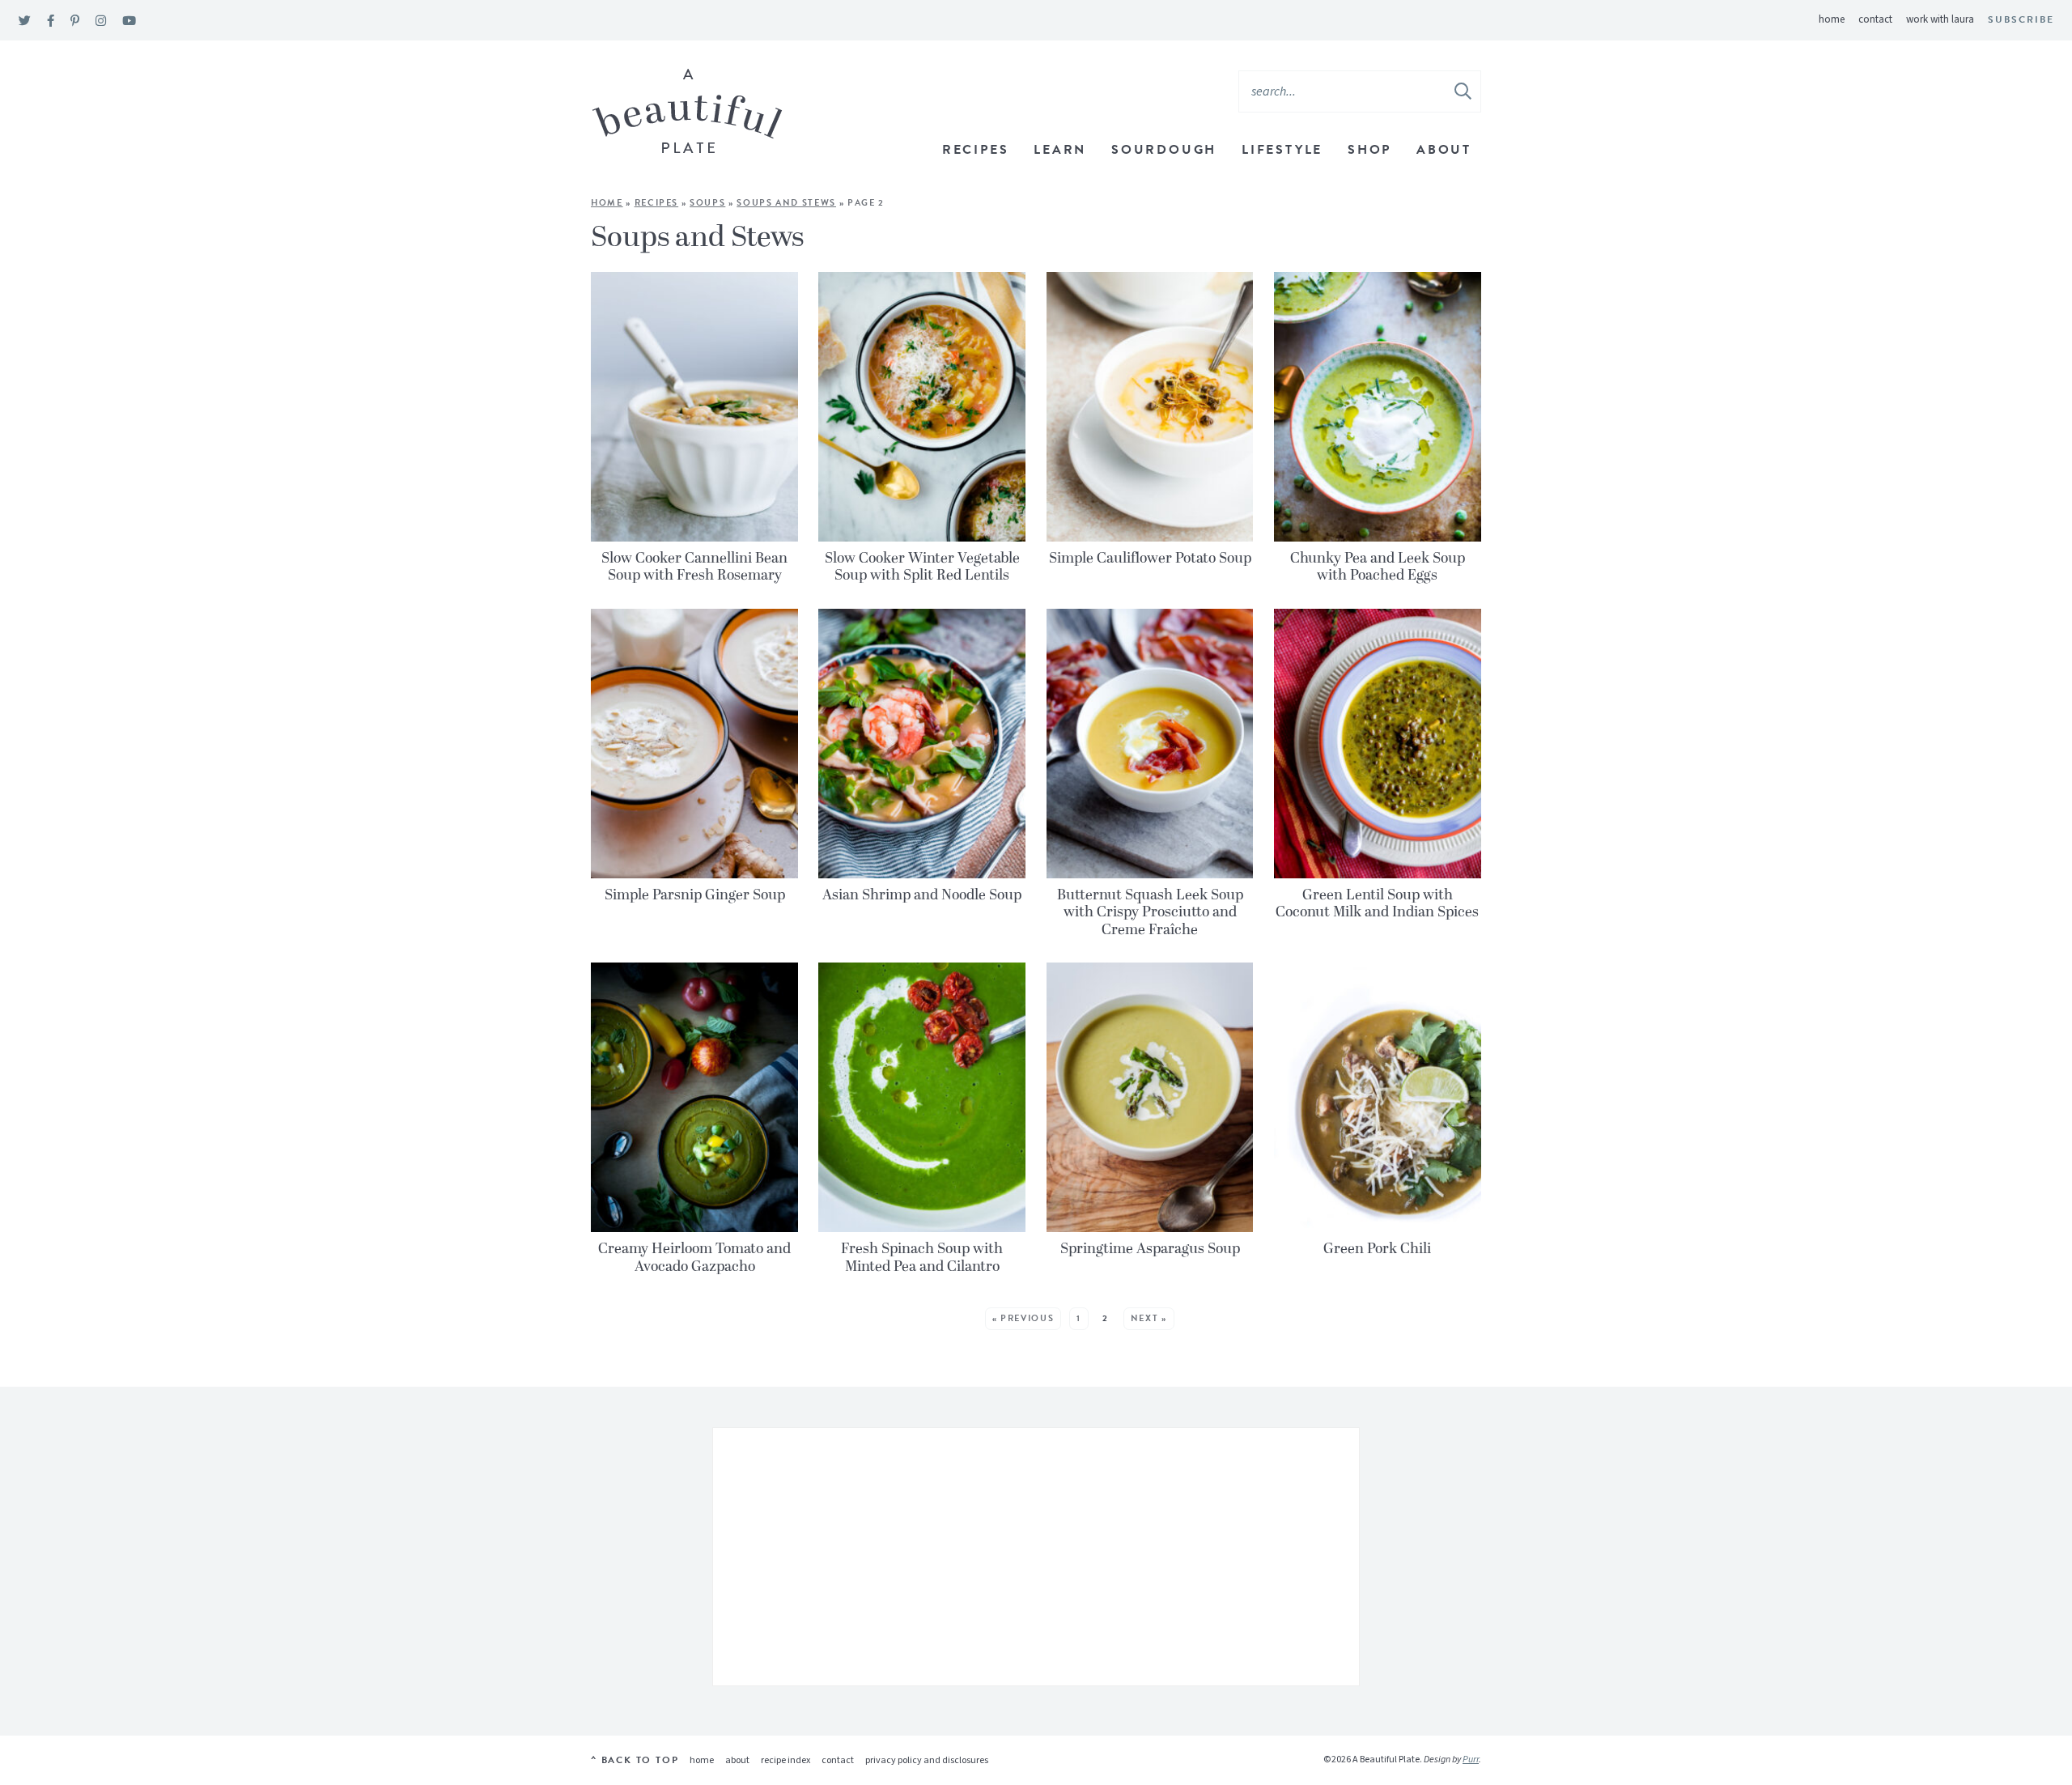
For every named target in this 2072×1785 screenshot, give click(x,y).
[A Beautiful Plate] (688, 111)
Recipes (976, 150)
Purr (1471, 1759)
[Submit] (1464, 91)
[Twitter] (25, 21)
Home (1832, 19)
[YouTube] (129, 21)
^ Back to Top (635, 1760)
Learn (1060, 150)
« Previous (1023, 1318)
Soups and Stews (786, 203)
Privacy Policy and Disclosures (927, 1760)
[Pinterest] (75, 21)
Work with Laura (1940, 19)
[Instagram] (101, 21)
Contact (1875, 19)
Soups (707, 203)
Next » (1149, 1318)
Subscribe (2021, 19)
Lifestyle (1282, 150)
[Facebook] (51, 21)
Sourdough (1164, 150)
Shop (1369, 150)
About (1444, 150)
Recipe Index (785, 1760)
